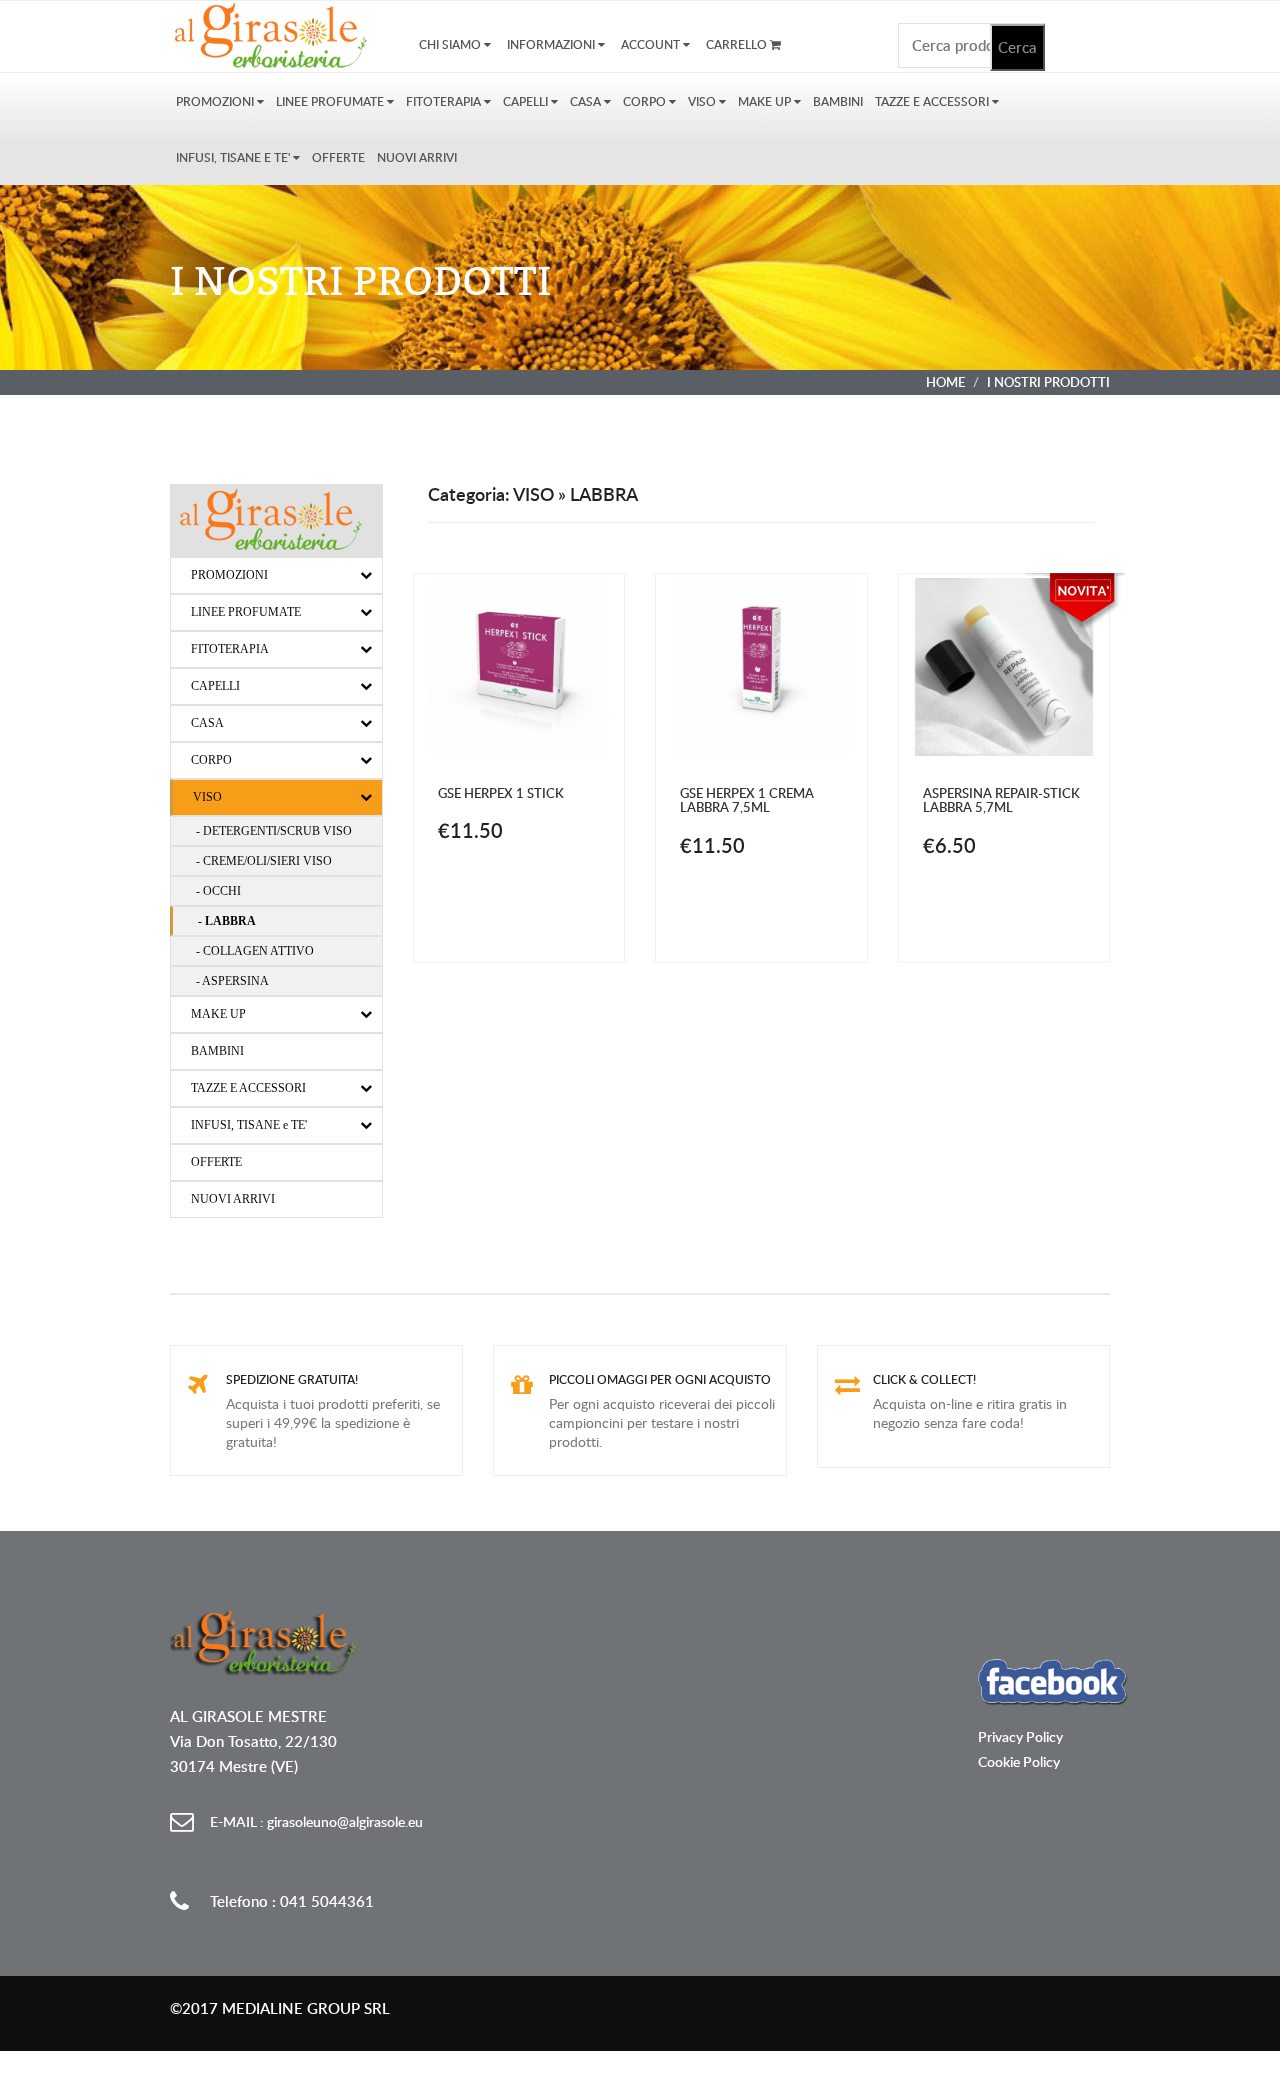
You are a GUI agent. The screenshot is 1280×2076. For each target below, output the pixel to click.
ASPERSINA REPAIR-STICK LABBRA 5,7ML (1001, 800)
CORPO (646, 101)
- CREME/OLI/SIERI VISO (264, 861)
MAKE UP (766, 101)
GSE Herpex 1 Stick (501, 793)
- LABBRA (227, 921)
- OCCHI (218, 891)
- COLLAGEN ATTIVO (255, 951)
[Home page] (276, 34)
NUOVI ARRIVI (417, 157)
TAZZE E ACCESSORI (933, 101)
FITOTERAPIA (445, 101)
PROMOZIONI (216, 101)
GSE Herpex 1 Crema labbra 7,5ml (747, 800)
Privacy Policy (1020, 1736)
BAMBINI (838, 101)
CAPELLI (527, 101)
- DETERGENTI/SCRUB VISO (274, 831)
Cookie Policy (1019, 1761)
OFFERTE (338, 157)
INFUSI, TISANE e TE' (234, 157)
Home (945, 382)
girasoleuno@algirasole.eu (316, 1821)
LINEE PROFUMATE (331, 101)
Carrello (738, 44)
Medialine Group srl (306, 2008)
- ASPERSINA (232, 981)
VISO (703, 101)
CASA (587, 101)
